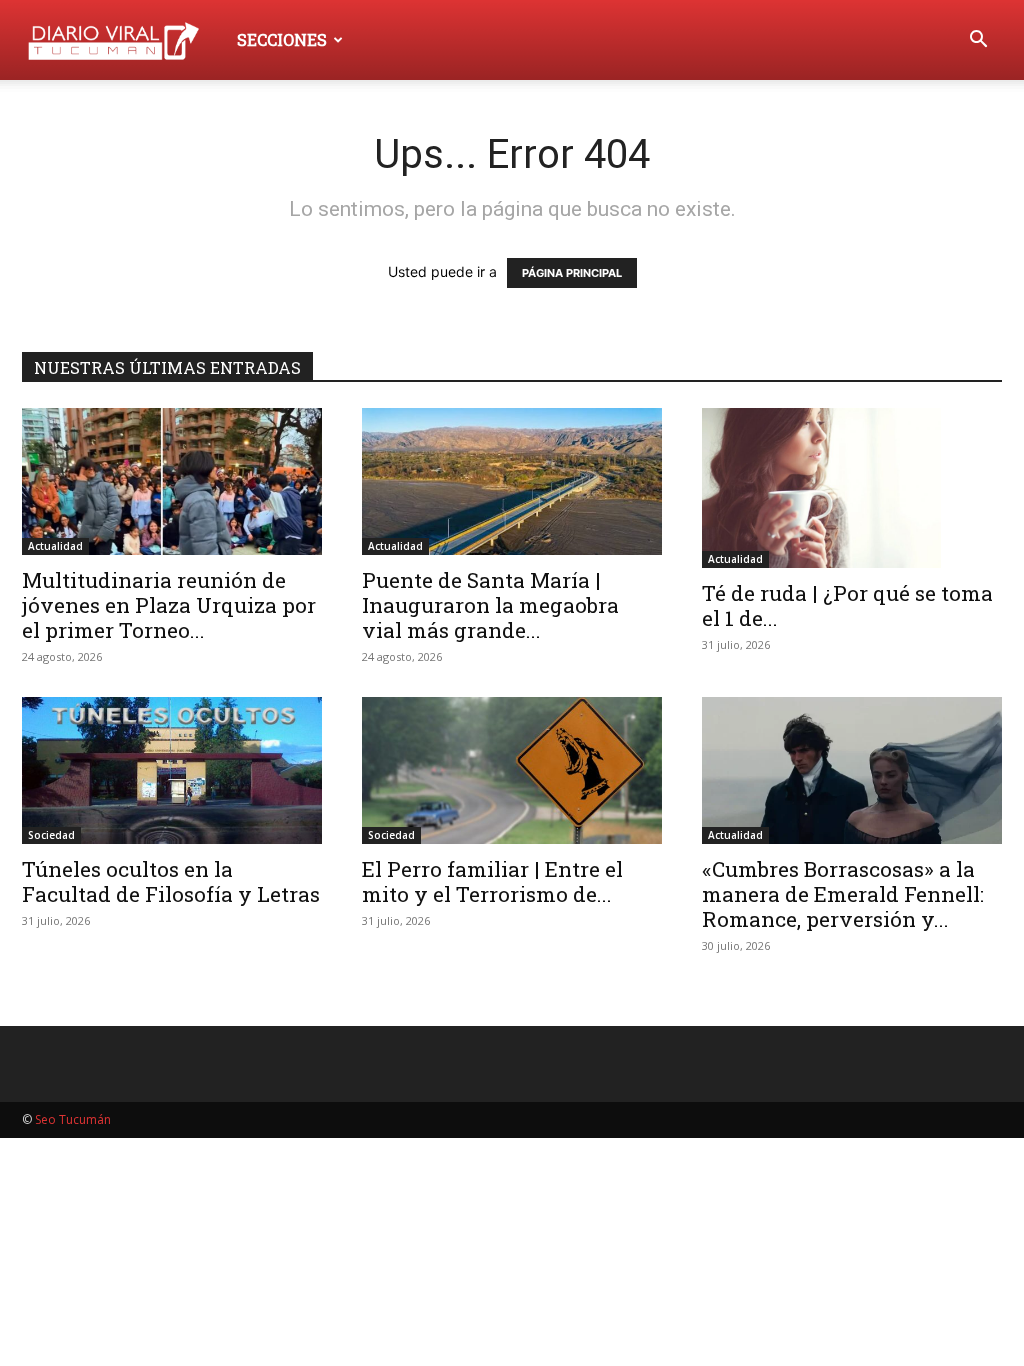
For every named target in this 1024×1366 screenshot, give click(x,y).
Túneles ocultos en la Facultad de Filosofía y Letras (171, 881)
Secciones (282, 39)
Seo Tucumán (73, 1119)
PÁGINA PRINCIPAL (572, 273)
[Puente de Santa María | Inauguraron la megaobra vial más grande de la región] (512, 481)
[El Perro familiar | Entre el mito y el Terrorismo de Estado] (512, 770)
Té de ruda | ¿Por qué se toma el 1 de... (847, 605)
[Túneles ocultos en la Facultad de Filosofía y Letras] (172, 770)
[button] (978, 41)
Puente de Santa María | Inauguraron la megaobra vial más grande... (490, 605)
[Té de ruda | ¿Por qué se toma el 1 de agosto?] (852, 488)
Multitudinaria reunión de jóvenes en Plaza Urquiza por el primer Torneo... (169, 605)
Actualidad (55, 546)
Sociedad (51, 835)
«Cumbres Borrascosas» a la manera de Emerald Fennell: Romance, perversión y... (843, 894)
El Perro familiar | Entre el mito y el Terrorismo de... (492, 881)
